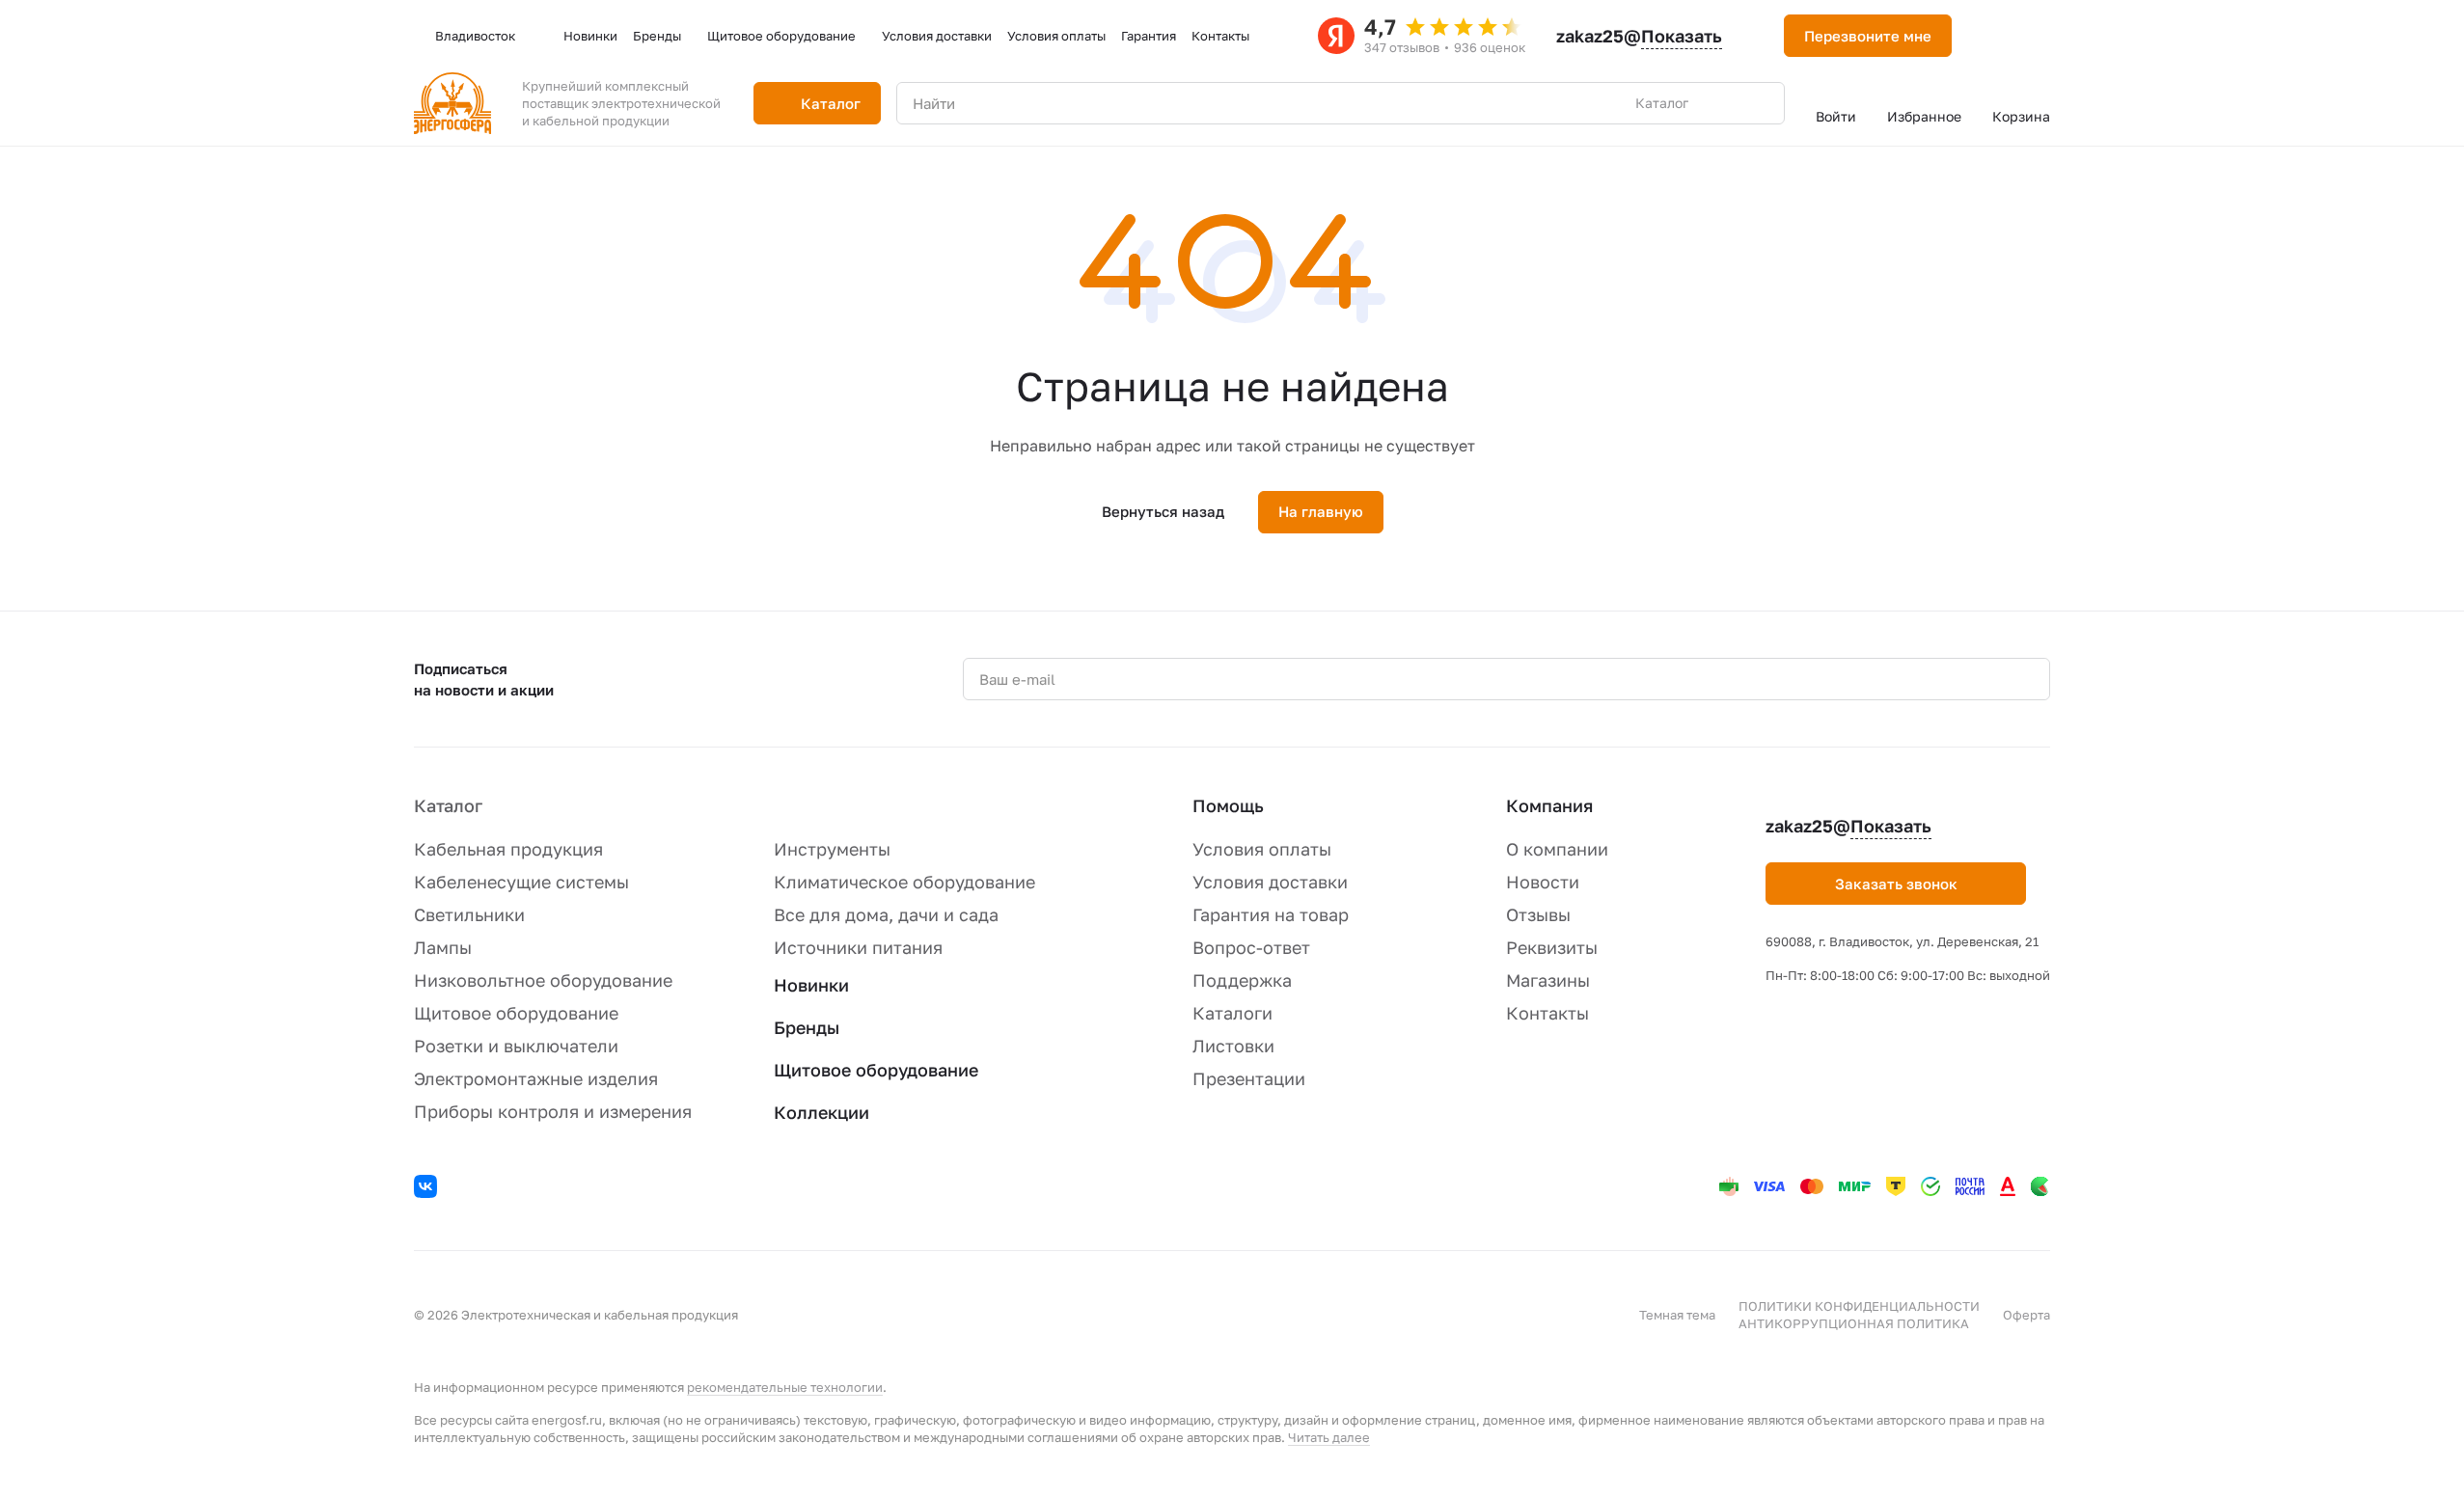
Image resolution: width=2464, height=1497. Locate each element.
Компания (1549, 805)
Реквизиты (1552, 947)
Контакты (1547, 1013)
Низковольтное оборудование (543, 980)
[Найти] (1760, 103)
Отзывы (1538, 914)
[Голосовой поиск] (1725, 103)
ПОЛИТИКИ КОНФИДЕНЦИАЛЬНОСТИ (1859, 1306)
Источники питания (858, 947)
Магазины (1548, 980)
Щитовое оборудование (516, 1013)
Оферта (2026, 1315)
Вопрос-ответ (1251, 947)
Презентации (1249, 1078)
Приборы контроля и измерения (553, 1111)
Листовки (1233, 1046)
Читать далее (1329, 1437)
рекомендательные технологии (785, 1387)
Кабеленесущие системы (521, 882)
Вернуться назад (1163, 511)
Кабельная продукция (508, 849)
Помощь (1228, 805)
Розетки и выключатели (516, 1046)
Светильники (469, 914)
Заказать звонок (1896, 884)
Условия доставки (1270, 882)
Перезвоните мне (1868, 36)
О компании (1557, 849)
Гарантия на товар (1271, 914)
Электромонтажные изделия (536, 1078)
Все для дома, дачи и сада (886, 914)
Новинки (811, 985)
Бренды (807, 1027)
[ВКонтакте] (428, 1189)
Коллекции (821, 1112)
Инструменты (832, 849)
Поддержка (1242, 980)
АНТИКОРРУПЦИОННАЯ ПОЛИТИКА (1854, 1323)
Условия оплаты (1262, 849)
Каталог (448, 805)
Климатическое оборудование (904, 882)
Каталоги (1232, 1013)
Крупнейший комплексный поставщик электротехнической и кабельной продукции (621, 103)
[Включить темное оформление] (1990, 36)
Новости (1543, 882)
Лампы (443, 947)
